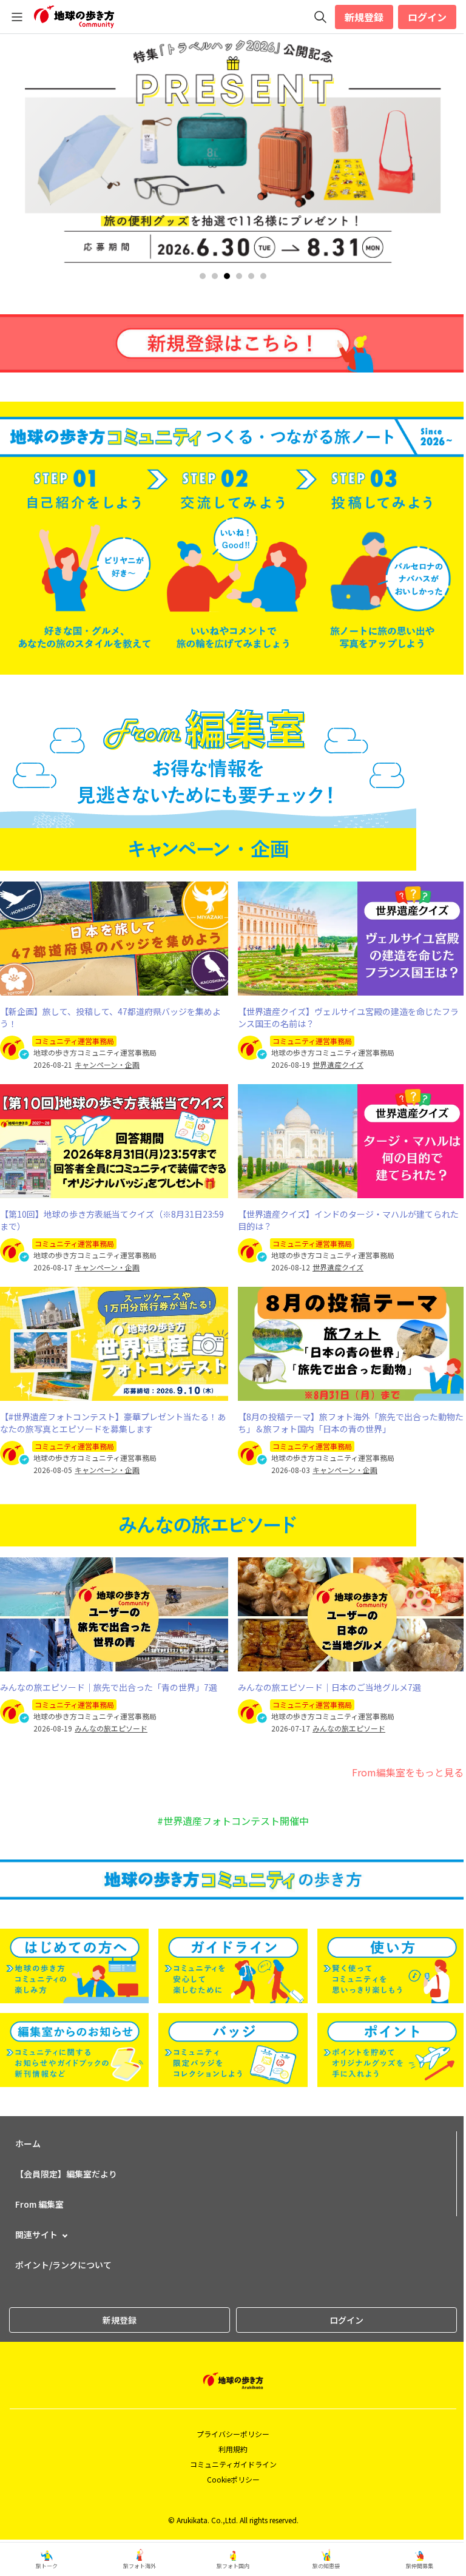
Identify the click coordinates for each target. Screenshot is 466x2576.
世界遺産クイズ (338, 1065)
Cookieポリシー (233, 2479)
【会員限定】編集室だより (66, 2174)
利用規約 (233, 2449)
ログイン (427, 17)
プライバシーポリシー (233, 2434)
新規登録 (364, 17)
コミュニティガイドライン (233, 2464)
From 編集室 (39, 2204)
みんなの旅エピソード (111, 1728)
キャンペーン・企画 (107, 1065)
